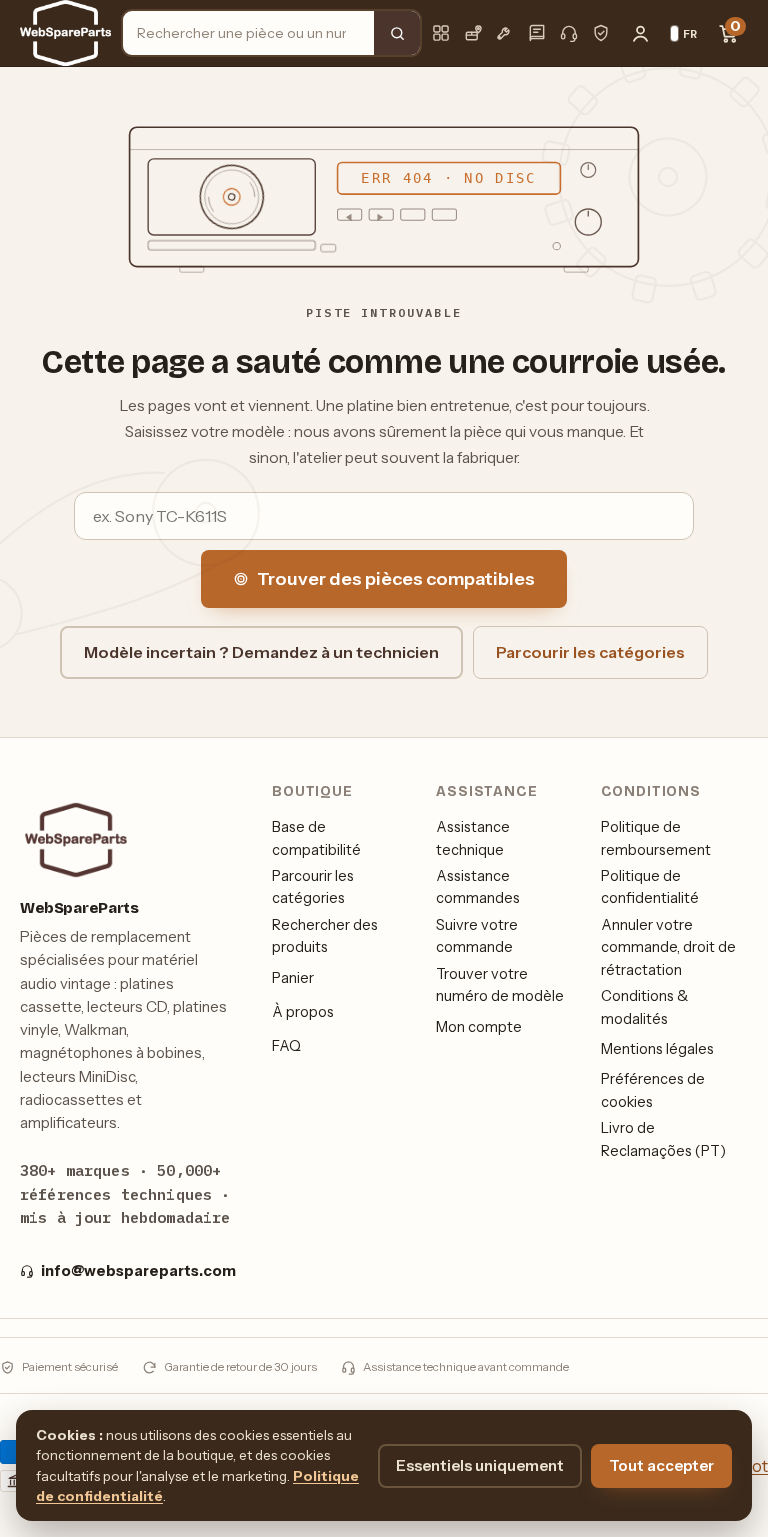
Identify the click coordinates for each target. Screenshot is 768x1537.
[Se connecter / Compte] (640, 33)
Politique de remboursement (656, 838)
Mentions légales (657, 1049)
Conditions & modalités (644, 1007)
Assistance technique (473, 838)
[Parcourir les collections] (441, 33)
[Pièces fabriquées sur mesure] (505, 33)
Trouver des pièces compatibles (396, 579)
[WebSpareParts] (65, 33)
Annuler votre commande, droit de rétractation (668, 947)
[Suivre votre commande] (473, 33)
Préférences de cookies (653, 1090)
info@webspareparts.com (138, 1271)
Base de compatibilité (316, 838)
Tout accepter (661, 1465)
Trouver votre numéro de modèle (500, 985)
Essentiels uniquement (480, 1465)
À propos (303, 1012)
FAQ (286, 1046)
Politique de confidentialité (650, 887)
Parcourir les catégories (590, 652)
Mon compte (479, 1027)
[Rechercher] (397, 33)
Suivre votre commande (477, 936)
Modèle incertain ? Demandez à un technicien (261, 652)
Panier (293, 978)
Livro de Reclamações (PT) (663, 1139)
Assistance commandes (478, 887)
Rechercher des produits (325, 936)
